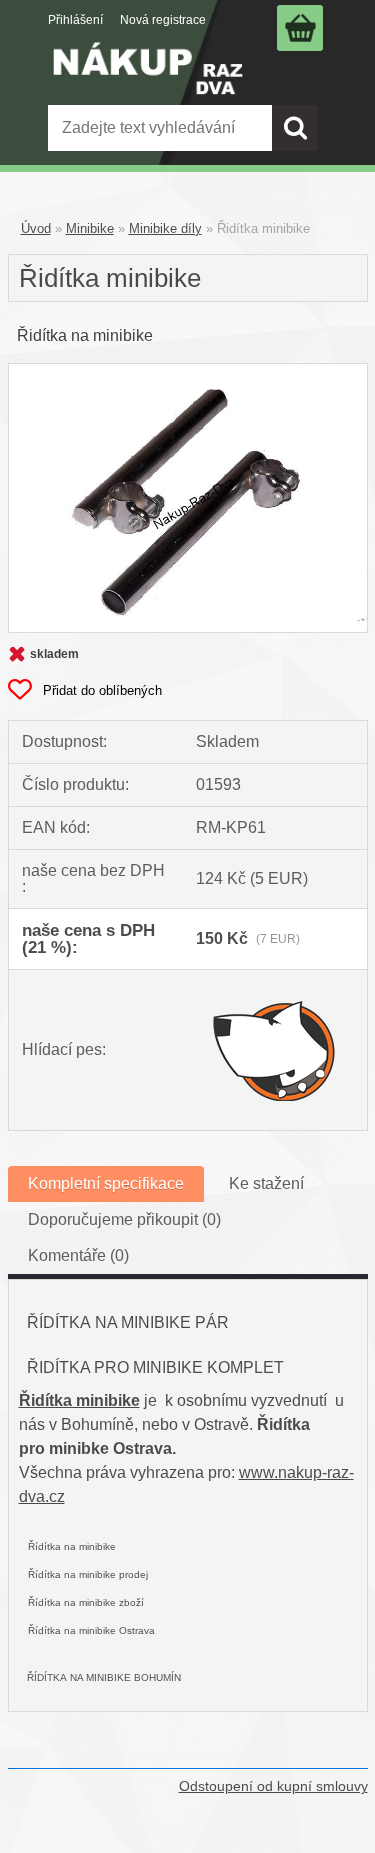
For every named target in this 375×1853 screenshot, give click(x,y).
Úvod (36, 228)
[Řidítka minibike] (188, 371)
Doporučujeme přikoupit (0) (124, 1219)
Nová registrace (163, 20)
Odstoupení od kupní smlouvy (273, 1786)
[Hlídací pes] (275, 1050)
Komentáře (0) (78, 1255)
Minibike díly (165, 228)
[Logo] (148, 82)
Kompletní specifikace (106, 1183)
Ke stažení (266, 1183)
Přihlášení (75, 20)
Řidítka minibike (79, 1400)
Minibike (90, 228)
